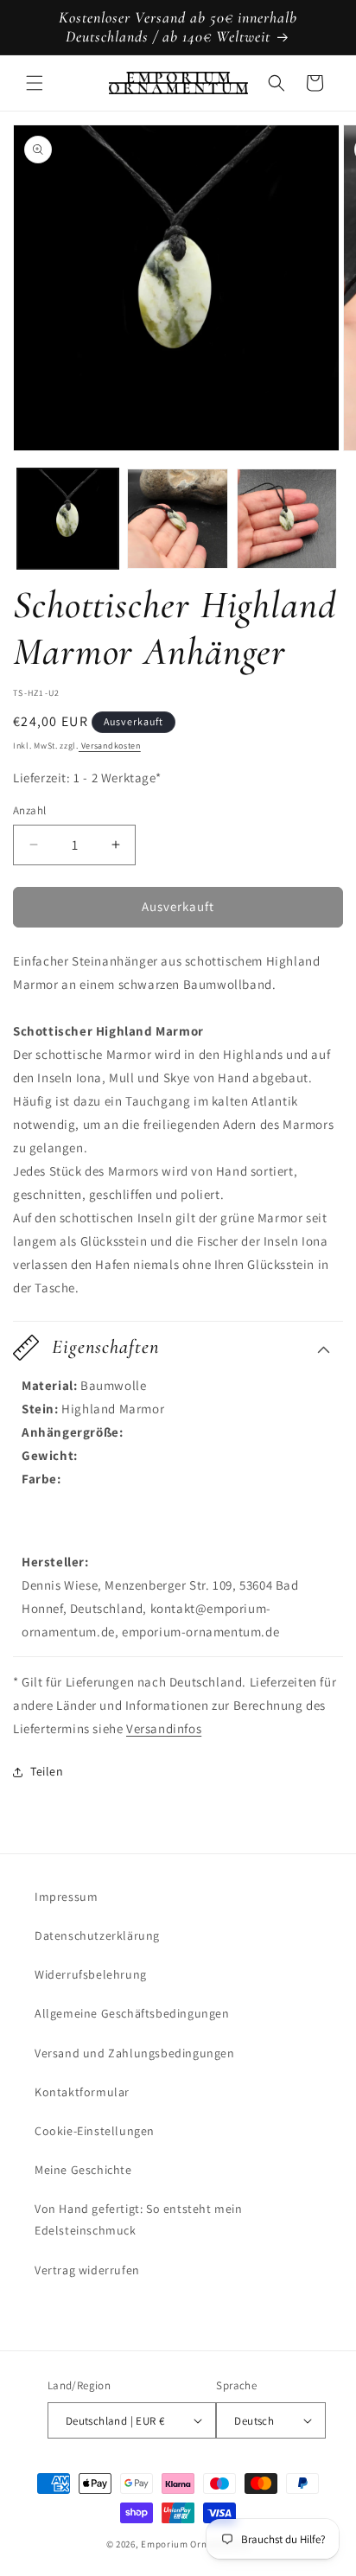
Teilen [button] (47, 1771)
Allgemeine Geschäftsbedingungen (132, 2013)
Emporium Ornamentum (195, 2544)
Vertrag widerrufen (87, 2270)
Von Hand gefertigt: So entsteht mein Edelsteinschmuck (139, 2219)
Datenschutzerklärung (97, 1935)
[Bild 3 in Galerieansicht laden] (287, 519)
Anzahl (29, 810)
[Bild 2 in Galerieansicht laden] (178, 519)
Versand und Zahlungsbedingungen (135, 2053)
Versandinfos (164, 1728)
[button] (35, 83)
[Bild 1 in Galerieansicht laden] (68, 519)
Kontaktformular (82, 2092)
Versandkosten (110, 746)
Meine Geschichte (83, 2170)
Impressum (66, 1897)
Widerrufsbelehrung (91, 1974)
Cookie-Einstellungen (95, 2131)
